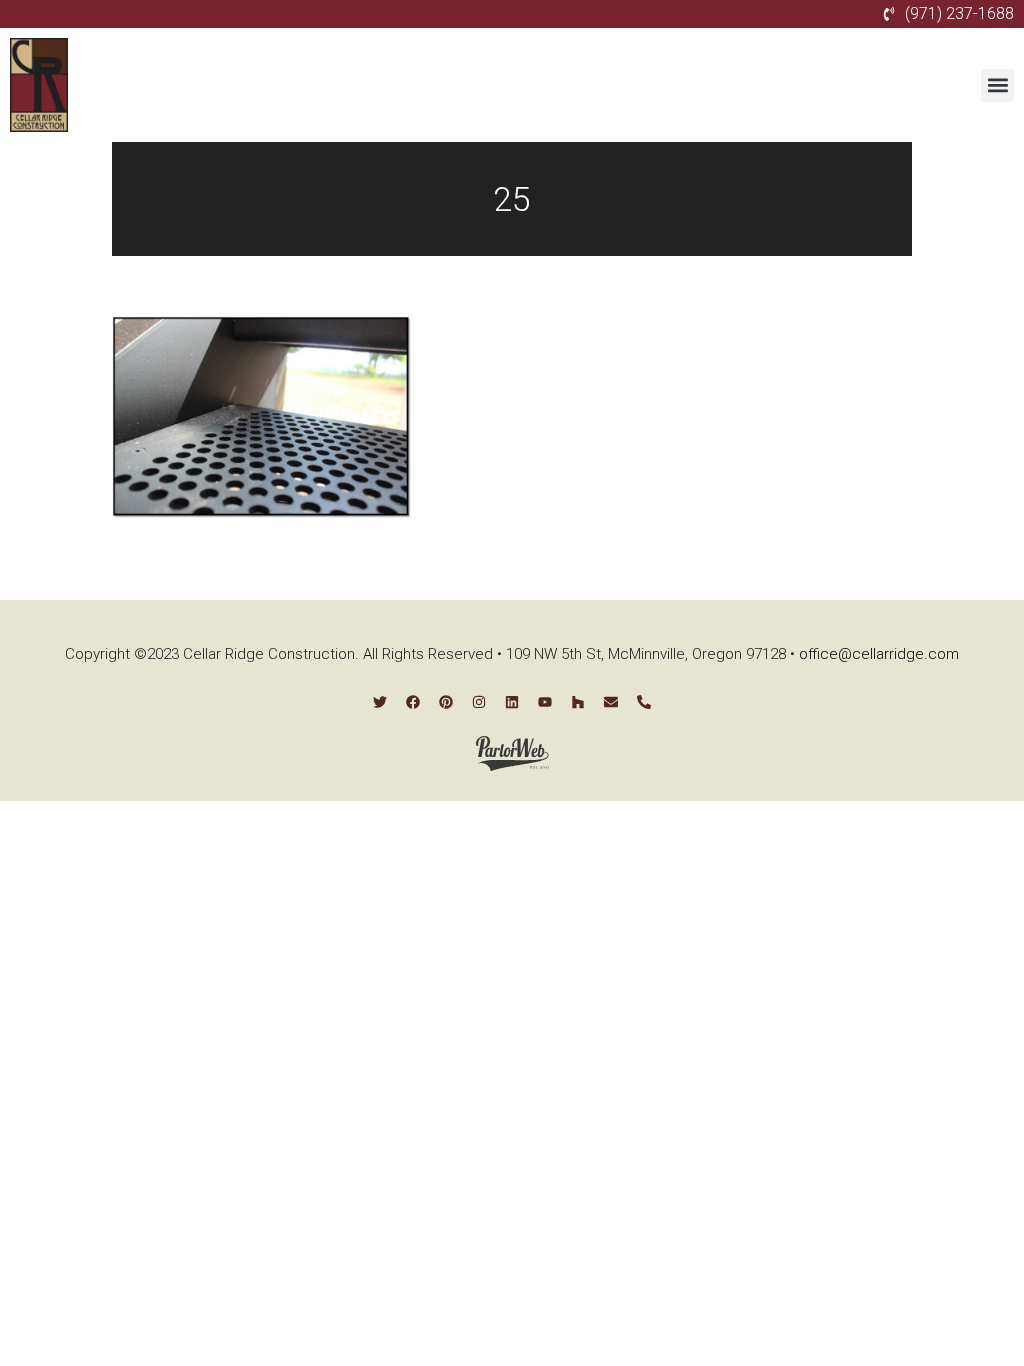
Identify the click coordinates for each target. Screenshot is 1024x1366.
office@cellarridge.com (879, 654)
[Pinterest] (446, 702)
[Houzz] (578, 702)
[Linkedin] (512, 702)
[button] (997, 85)
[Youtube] (545, 702)
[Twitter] (380, 702)
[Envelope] (611, 702)
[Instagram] (479, 702)
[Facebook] (413, 702)
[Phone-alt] (644, 702)
